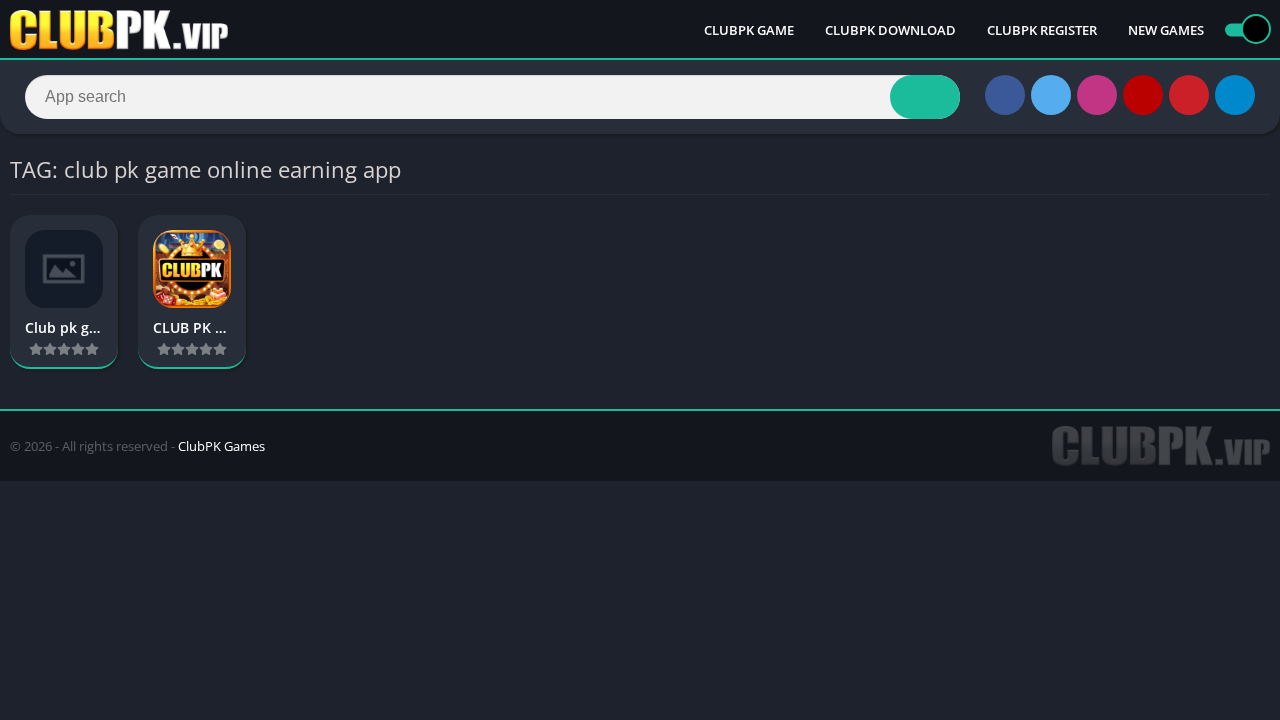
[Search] (925, 97)
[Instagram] (1097, 95)
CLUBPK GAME (749, 30)
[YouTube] (1143, 95)
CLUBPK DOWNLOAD (890, 30)
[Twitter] (1051, 95)
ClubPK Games (221, 446)
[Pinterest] (1189, 95)
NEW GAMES (1166, 30)
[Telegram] (1235, 95)
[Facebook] (1005, 95)
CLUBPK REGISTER (1042, 30)
